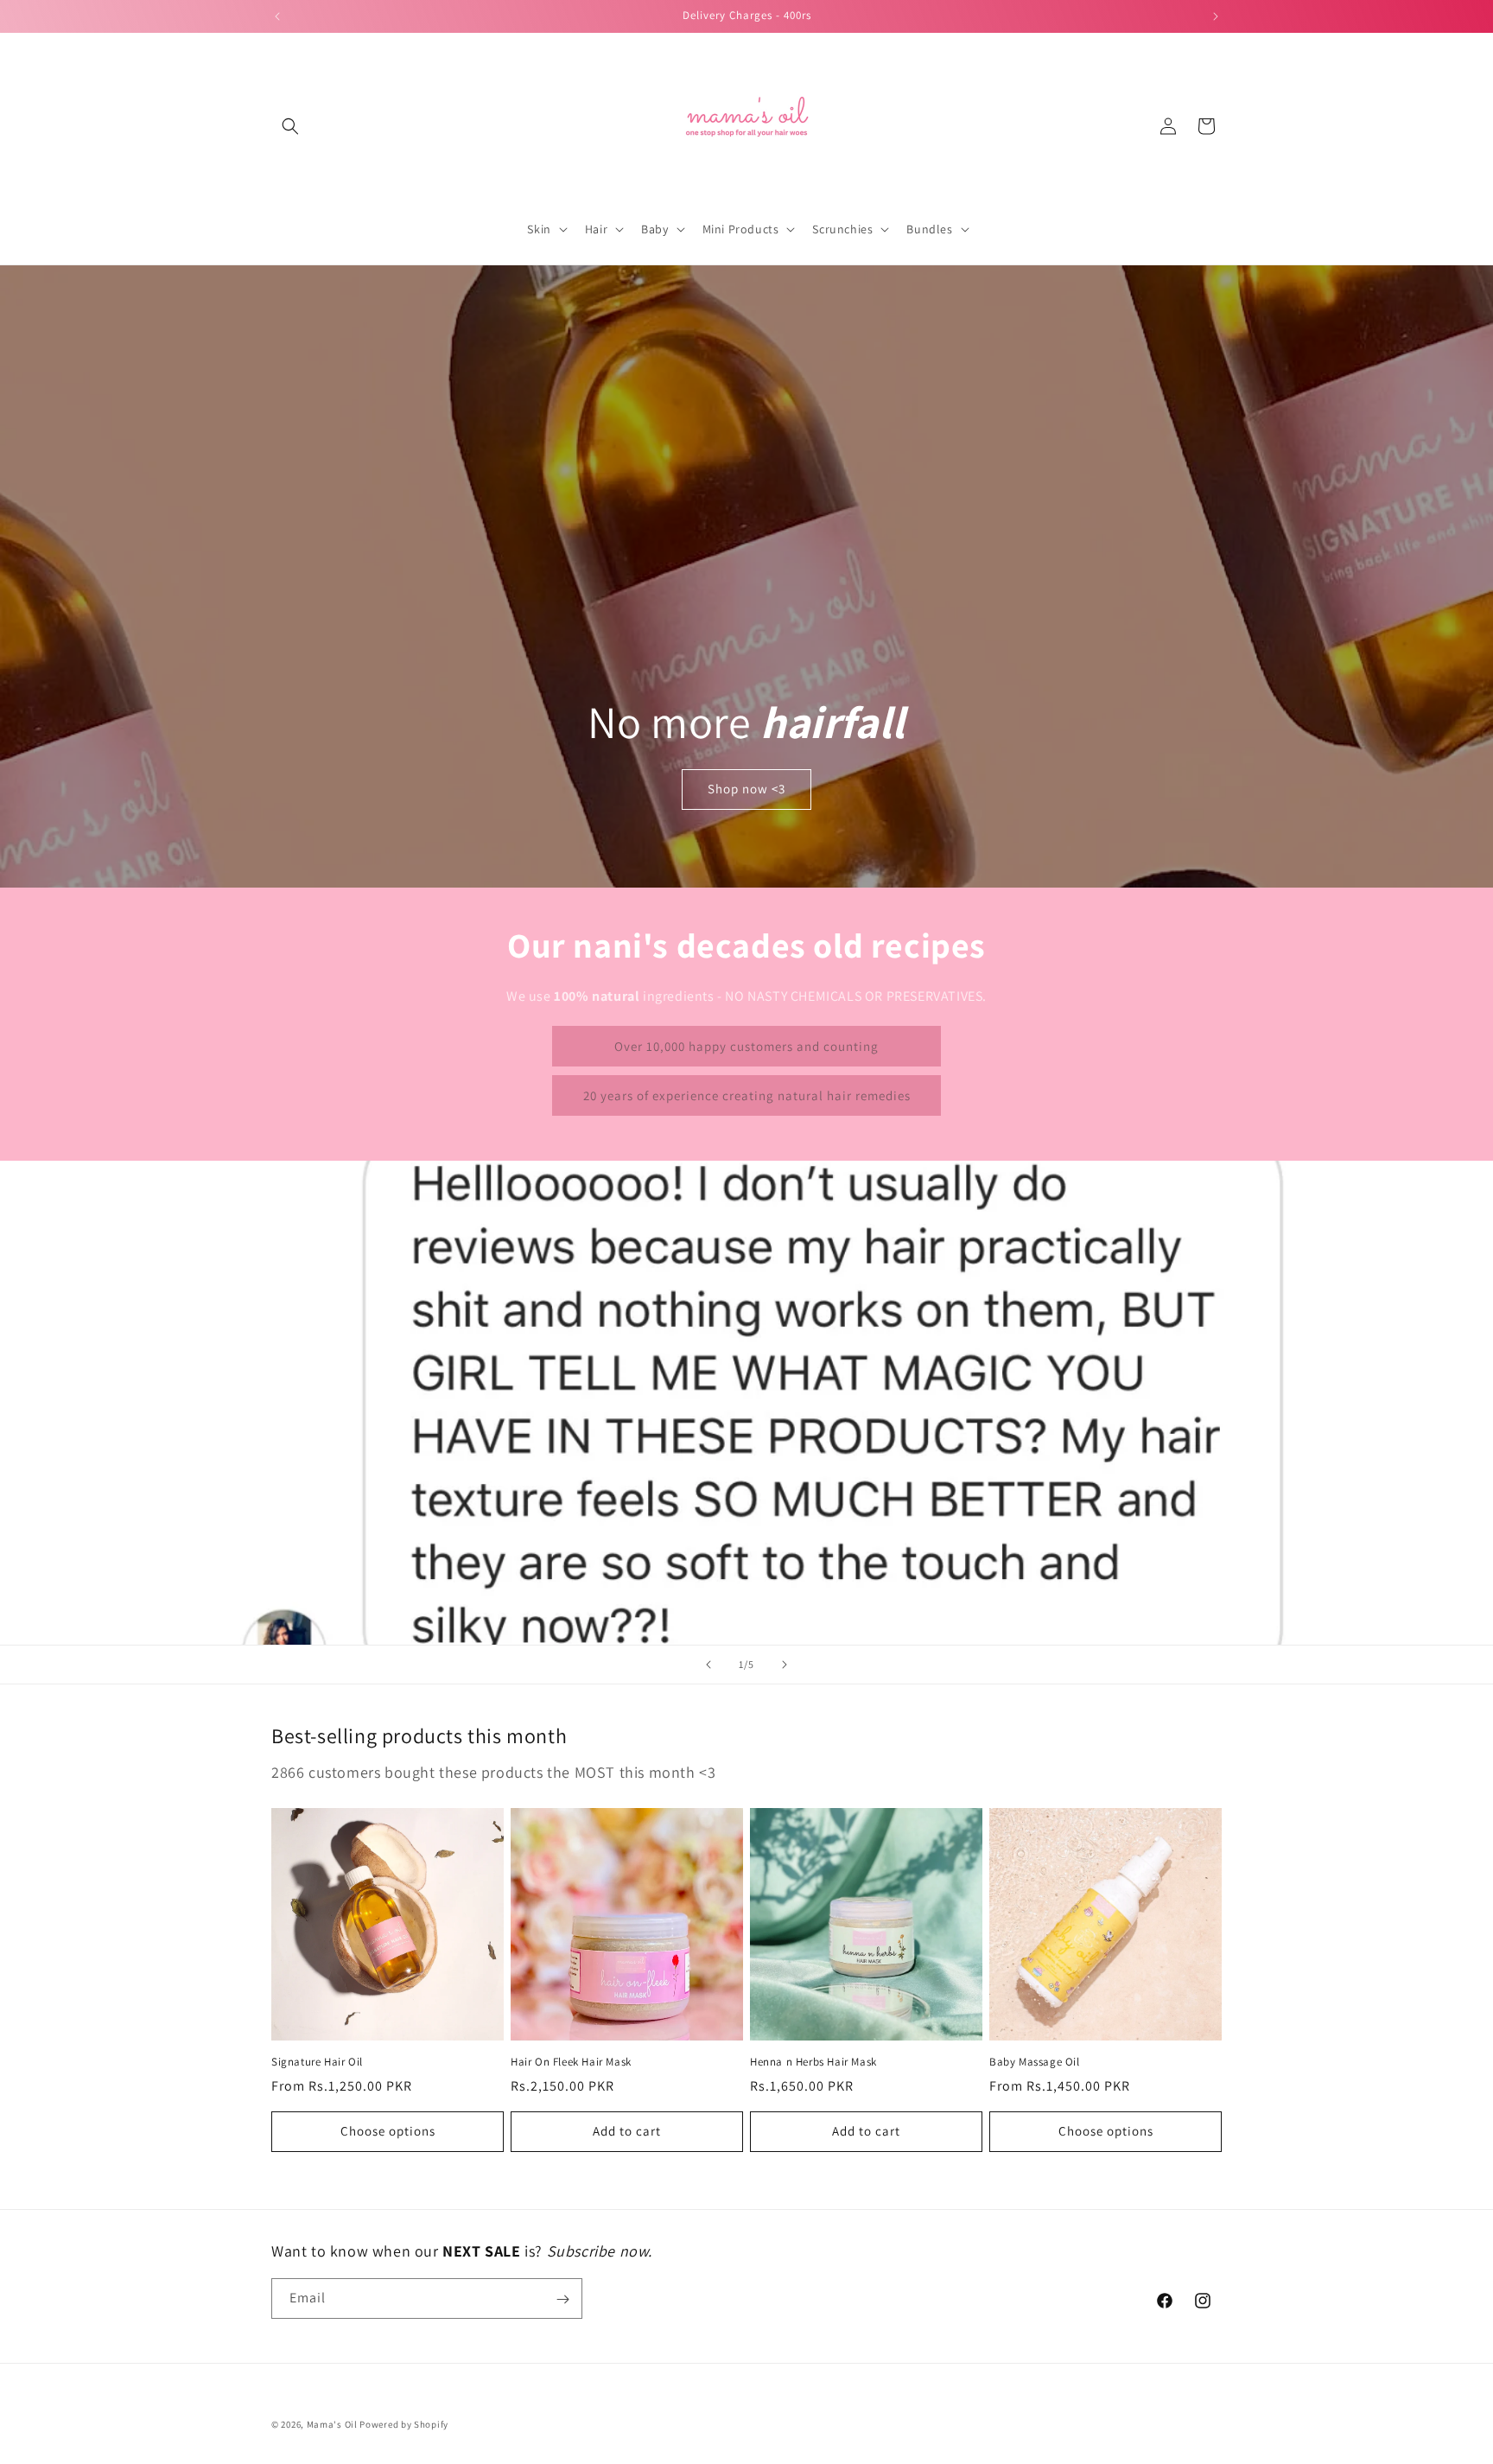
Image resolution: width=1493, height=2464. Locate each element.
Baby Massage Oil (1035, 2062)
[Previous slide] (708, 1665)
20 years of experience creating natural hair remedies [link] (747, 1095)
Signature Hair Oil (317, 2062)
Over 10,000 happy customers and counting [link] (746, 1046)
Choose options (388, 2131)
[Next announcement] (1216, 16)
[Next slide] (785, 1665)
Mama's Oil (332, 2424)
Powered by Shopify (404, 2424)
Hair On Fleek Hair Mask (571, 2062)
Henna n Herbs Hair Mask (813, 2062)
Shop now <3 (746, 789)
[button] (290, 126)
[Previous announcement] (277, 16)
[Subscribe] (562, 2299)
